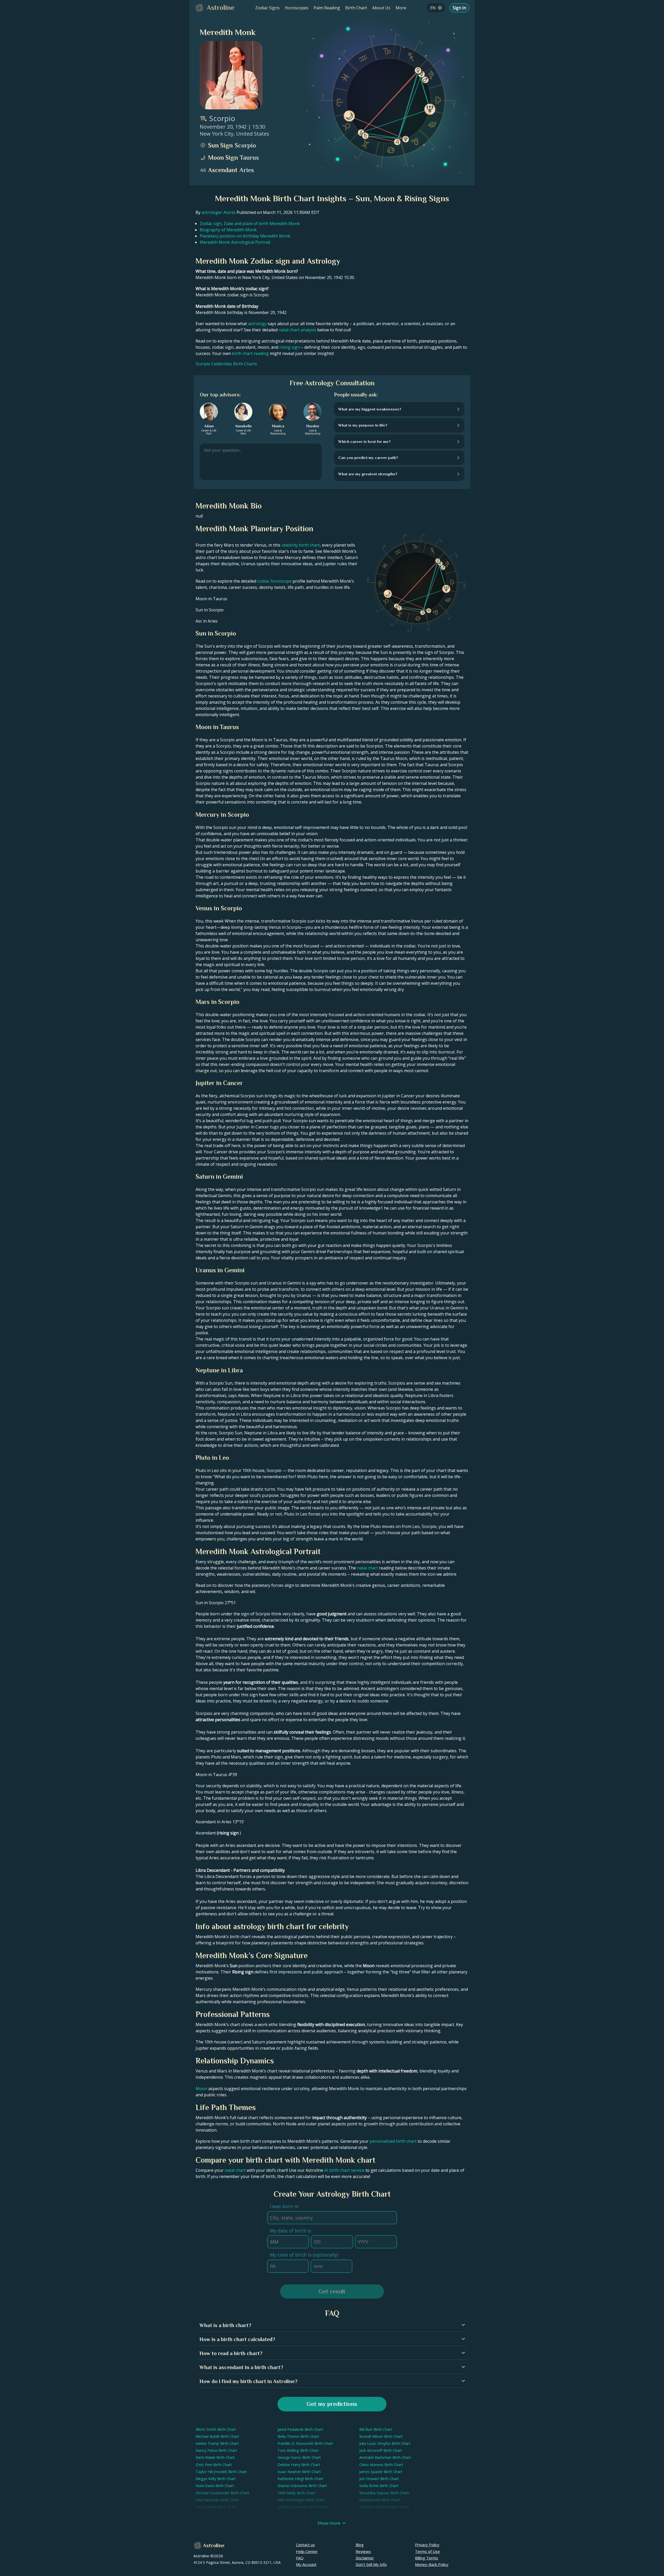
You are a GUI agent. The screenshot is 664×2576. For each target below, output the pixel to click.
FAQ (300, 2558)
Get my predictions (332, 2404)
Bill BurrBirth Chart (376, 2429)
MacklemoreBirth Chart (380, 2500)
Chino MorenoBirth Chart (381, 2465)
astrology (257, 324)
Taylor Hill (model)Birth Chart (221, 2472)
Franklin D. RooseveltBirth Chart (305, 2443)
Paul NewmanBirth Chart (217, 2500)
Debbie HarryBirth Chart (299, 2465)
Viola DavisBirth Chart (215, 2486)
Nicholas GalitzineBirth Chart (384, 2507)
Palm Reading (327, 8)
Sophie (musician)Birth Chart (302, 2507)
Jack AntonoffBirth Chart (381, 2450)
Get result (332, 2291)
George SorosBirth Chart (299, 2457)
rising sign (290, 347)
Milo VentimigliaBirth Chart (301, 2500)
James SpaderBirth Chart (381, 2472)
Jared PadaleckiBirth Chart (300, 2429)
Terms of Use (427, 2551)
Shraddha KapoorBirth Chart (384, 2493)
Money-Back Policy (432, 2564)
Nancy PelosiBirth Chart (216, 2450)
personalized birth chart (393, 2141)
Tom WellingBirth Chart (298, 2450)
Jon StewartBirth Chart (379, 2479)
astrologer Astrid (218, 212)
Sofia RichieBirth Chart (379, 2486)
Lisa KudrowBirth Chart (216, 2507)
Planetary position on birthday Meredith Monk (245, 236)
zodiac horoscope (274, 581)
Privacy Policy (427, 2545)
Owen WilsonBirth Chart (216, 2514)
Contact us (305, 2545)
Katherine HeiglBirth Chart (300, 2479)
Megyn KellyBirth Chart (216, 2479)
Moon (201, 2089)
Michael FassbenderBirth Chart (222, 2493)
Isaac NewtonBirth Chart (299, 2472)
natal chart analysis (297, 330)
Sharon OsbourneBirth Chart (302, 2486)
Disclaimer (365, 2558)
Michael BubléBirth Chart (217, 2436)
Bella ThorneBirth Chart (298, 2436)
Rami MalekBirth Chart (215, 2457)
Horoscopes (297, 8)
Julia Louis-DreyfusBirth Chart (385, 2443)
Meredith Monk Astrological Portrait (235, 242)
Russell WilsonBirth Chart (381, 2436)
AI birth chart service (344, 2170)
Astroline (214, 2545)
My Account (306, 2564)
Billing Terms (427, 2558)
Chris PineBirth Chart (214, 2465)
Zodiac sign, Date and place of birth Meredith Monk (250, 224)
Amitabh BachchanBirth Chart (385, 2457)
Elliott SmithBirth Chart (216, 2429)
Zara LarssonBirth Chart (299, 2514)
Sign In (459, 8)
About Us (381, 8)
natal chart (367, 1568)
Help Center (307, 2551)
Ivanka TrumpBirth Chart (217, 2443)
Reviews (363, 2551)
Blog (360, 2545)
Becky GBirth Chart (376, 2514)
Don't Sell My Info (371, 2564)
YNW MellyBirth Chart (296, 2493)
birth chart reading (250, 353)
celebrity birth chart (301, 545)
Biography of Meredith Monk (228, 230)
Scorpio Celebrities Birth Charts (226, 364)
